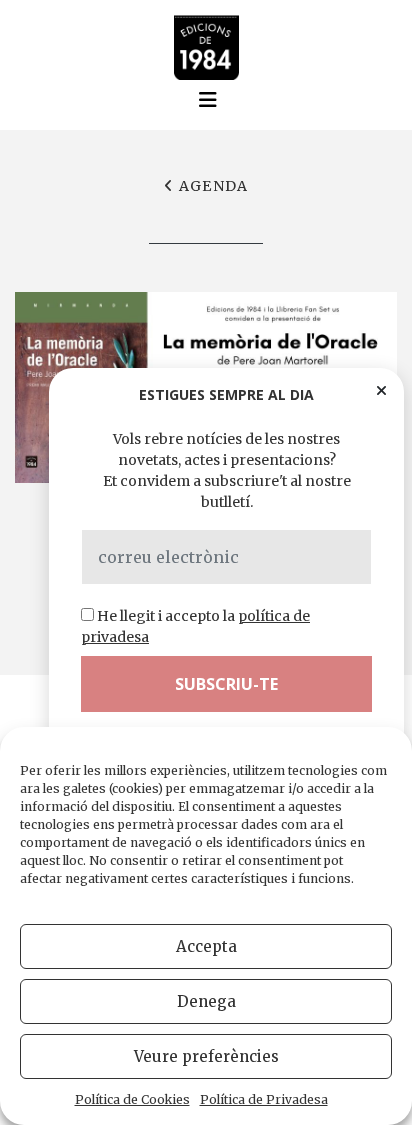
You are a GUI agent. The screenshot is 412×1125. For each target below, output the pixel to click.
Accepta (206, 946)
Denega (206, 1001)
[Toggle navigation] (208, 100)
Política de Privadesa (264, 1099)
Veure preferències (206, 1056)
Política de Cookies (132, 1099)
